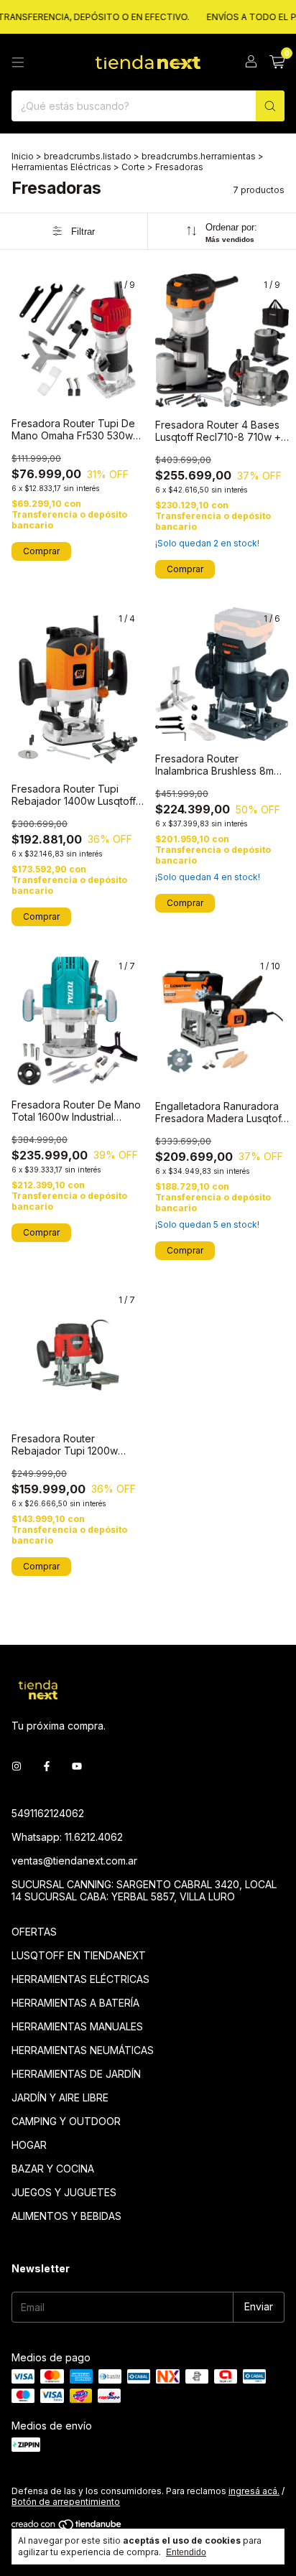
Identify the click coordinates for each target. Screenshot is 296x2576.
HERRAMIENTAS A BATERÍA (75, 2003)
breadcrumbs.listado (88, 156)
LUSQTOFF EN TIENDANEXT (79, 1955)
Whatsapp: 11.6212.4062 (67, 1837)
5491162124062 (48, 1813)
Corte (133, 167)
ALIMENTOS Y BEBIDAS (66, 2216)
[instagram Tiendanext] (17, 1767)
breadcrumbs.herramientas (199, 156)
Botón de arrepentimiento (66, 2502)
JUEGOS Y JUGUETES (64, 2192)
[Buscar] (270, 106)
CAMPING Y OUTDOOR (66, 2121)
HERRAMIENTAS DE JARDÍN (76, 2074)
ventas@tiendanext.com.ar (74, 1861)
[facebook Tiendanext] (47, 1767)
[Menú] (18, 62)
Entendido (186, 2552)
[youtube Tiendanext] (77, 1767)
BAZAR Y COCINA (53, 2169)
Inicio (23, 156)
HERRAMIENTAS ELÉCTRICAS (80, 1979)
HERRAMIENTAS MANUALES (77, 2026)
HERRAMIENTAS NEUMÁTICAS (83, 2050)
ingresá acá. (254, 2491)
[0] (277, 62)
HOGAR (29, 2145)
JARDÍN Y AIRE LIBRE (60, 2097)
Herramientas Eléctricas (61, 167)
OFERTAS (34, 1932)
